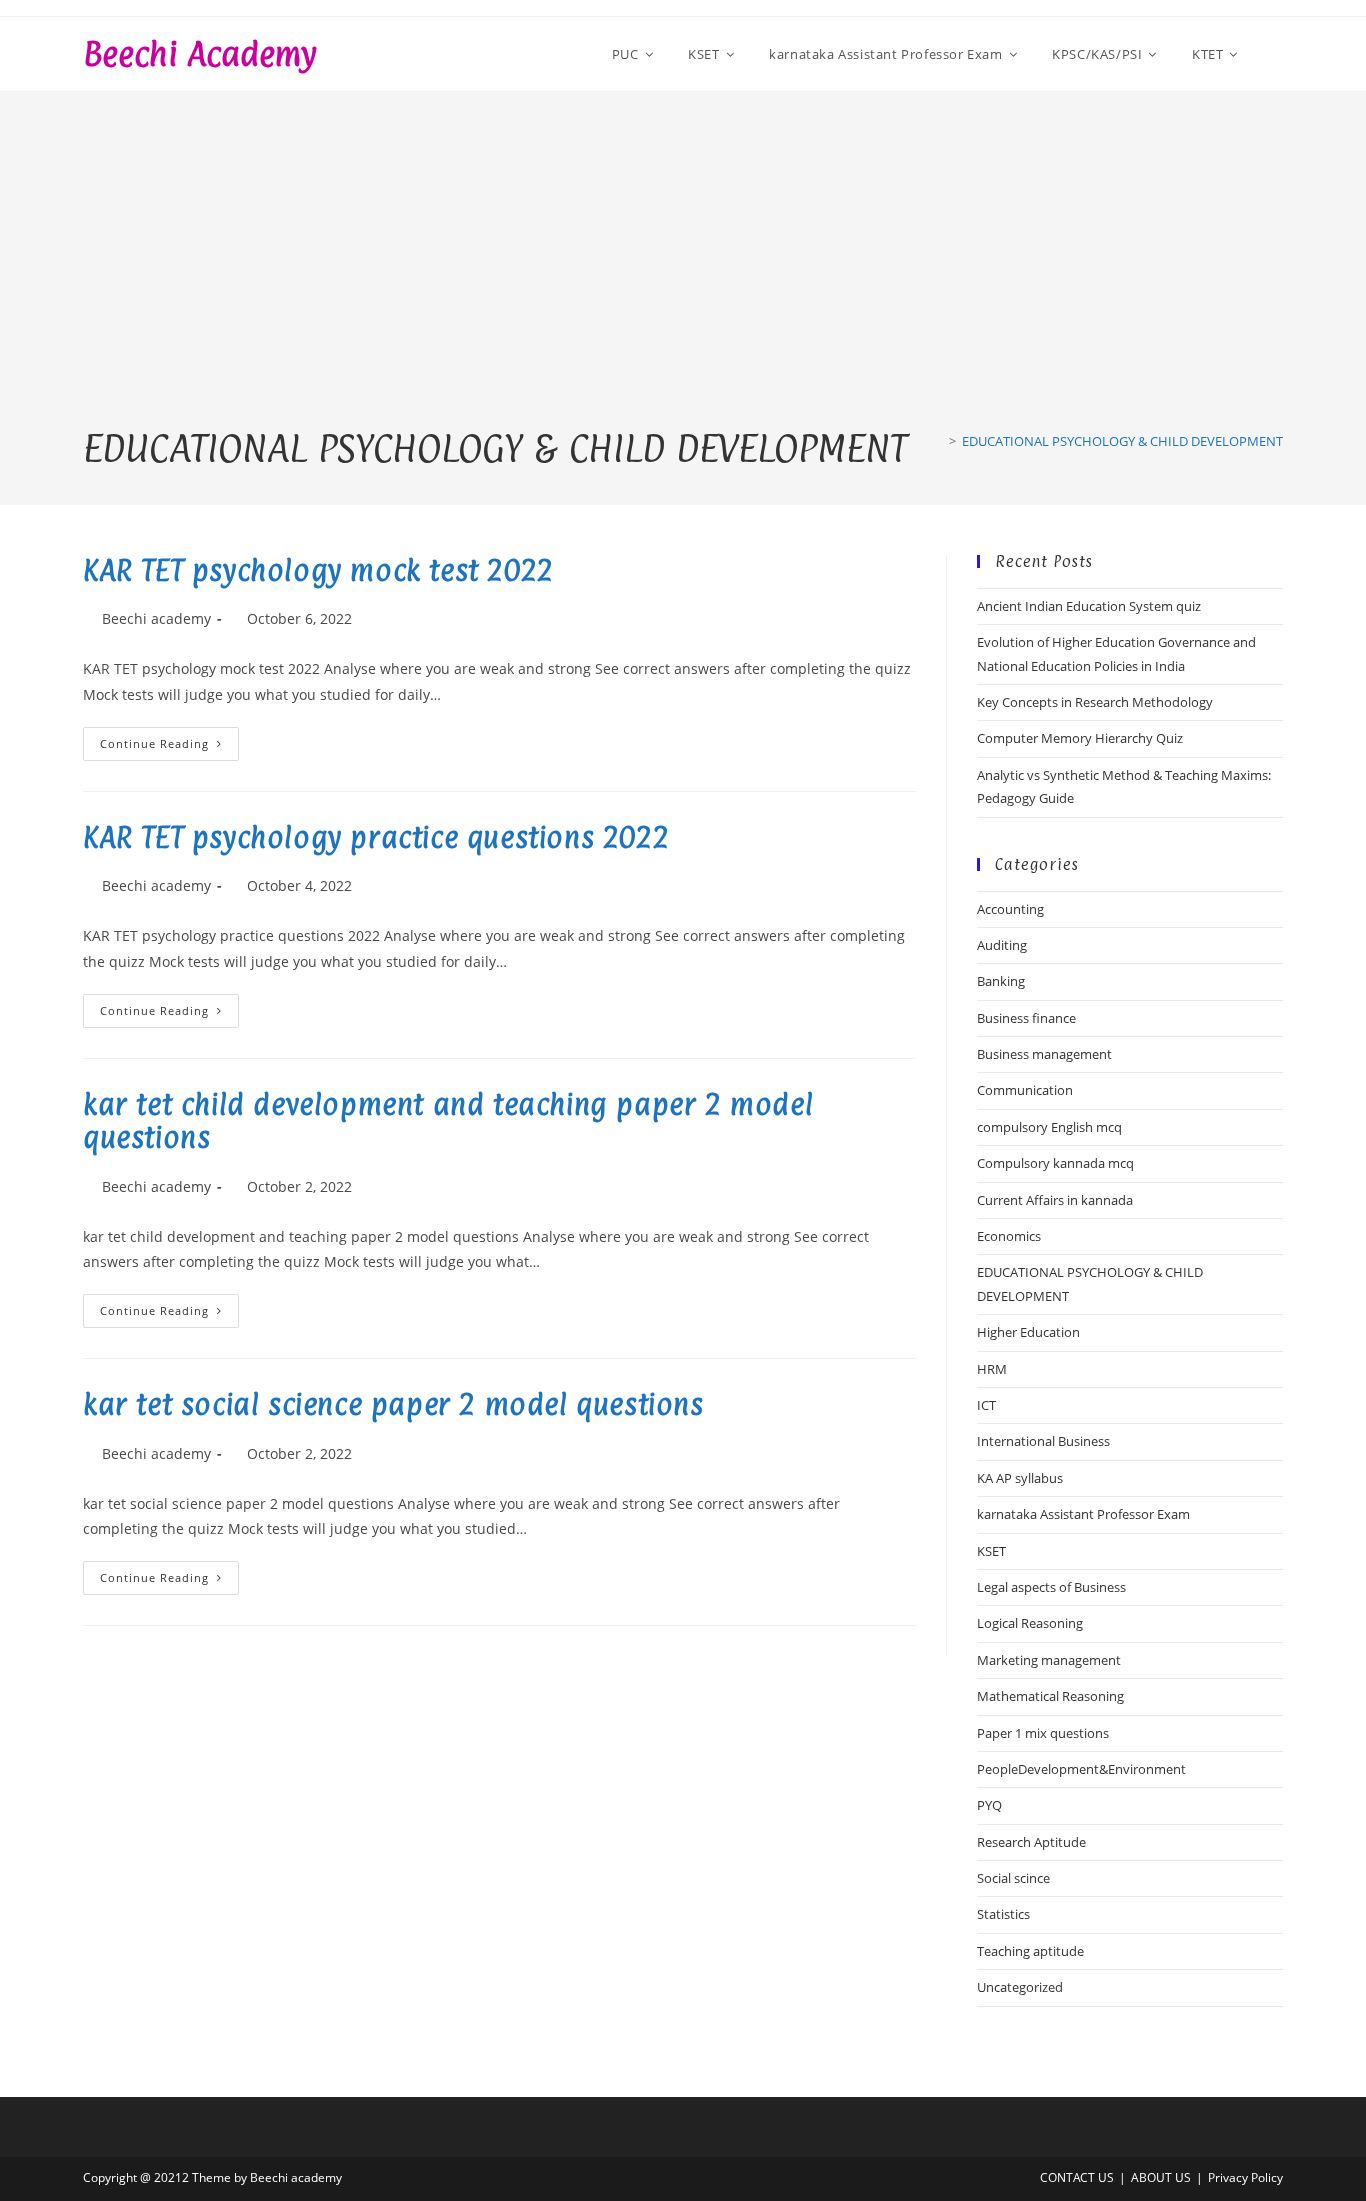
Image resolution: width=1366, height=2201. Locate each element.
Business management (1044, 1054)
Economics (1009, 1236)
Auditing (1002, 945)
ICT (986, 1405)
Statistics (1003, 1914)
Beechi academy (200, 54)
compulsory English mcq (1049, 1127)
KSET (991, 1551)
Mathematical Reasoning (1050, 1696)
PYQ (989, 1805)
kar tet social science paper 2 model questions (393, 1405)
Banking (1001, 981)
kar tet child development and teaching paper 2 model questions (448, 1122)
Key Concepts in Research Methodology (1095, 702)
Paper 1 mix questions (1043, 1733)
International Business (1043, 1441)
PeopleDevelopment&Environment (1081, 1769)
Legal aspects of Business (1051, 1587)
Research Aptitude (1031, 1842)
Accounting (1010, 909)
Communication (1025, 1090)
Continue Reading (169, 747)
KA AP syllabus (1020, 1478)
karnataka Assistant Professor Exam (1083, 1514)
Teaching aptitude (1030, 1951)
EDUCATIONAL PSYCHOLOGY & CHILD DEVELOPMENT (1122, 441)
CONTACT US (1077, 2177)
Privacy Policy (1245, 2177)
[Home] (938, 441)
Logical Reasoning (1030, 1623)
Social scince (1013, 1878)
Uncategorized (1020, 1987)
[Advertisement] (683, 276)
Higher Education (1028, 1332)
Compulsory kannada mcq (1055, 1163)
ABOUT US (1161, 2177)
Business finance (1026, 1018)
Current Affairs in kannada (1055, 1200)
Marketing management (1049, 1660)
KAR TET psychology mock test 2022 (318, 571)
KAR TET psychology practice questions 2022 (376, 838)
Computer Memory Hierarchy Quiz (1080, 738)
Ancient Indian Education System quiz (1089, 606)
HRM (992, 1369)
